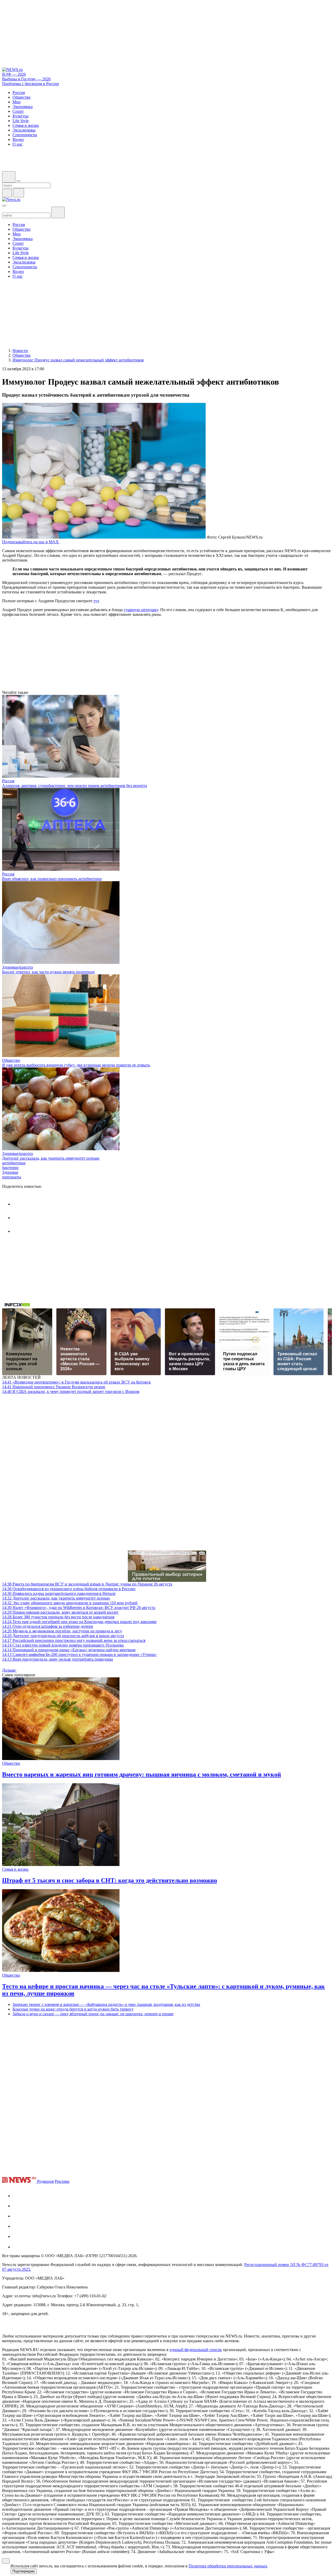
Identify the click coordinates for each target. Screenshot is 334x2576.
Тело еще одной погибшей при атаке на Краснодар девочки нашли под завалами (79, 1622)
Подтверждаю (24, 2571)
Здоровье (10, 1172)
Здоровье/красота (17, 967)
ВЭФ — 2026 (14, 74)
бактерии (10, 1168)
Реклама (62, 2181)
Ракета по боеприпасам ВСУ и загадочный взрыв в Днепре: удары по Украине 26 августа (87, 1584)
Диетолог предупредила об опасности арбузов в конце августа (63, 1636)
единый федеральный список (196, 2350)
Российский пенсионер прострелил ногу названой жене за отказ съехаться (74, 1640)
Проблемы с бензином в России (31, 84)
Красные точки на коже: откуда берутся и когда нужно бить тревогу (73, 2009)
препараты (12, 1177)
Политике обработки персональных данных (228, 2566)
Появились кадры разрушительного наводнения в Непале (59, 1593)
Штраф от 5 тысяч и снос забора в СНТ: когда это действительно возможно (110, 1880)
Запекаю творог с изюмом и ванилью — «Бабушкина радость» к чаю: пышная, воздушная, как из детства (106, 2004)
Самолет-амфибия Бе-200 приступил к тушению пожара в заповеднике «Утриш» (79, 1654)
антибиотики (14, 1163)
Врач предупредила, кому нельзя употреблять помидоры (58, 1659)
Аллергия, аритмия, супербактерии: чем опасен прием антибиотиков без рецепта (74, 786)
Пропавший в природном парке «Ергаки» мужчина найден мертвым (69, 1650)
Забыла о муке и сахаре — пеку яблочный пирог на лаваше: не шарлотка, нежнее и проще (93, 2014)
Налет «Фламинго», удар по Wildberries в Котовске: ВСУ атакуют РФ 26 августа (79, 1608)
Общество (11, 1060)
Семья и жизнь (15, 1869)
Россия (8, 781)
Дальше (9, 1670)
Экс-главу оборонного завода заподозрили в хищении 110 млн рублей (70, 1603)
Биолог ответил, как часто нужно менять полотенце (48, 972)
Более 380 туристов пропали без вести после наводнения (58, 1617)
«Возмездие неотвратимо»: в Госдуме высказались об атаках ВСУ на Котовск (76, 1382)
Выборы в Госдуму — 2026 (26, 79)
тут (96, 601)
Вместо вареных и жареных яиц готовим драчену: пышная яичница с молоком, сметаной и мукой (142, 1774)
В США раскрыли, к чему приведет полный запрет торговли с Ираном (71, 1391)
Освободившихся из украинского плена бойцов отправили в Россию (69, 1589)
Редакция (45, 2181)
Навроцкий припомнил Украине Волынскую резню (54, 1387)
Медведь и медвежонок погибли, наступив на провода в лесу (62, 1631)
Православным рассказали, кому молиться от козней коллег (60, 1612)
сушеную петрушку (141, 610)
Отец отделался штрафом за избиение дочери (48, 1626)
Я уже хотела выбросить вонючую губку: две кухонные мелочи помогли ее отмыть (76, 1065)
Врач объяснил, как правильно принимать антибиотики (52, 879)
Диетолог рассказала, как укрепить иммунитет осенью (51, 1158)
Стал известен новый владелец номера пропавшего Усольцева (63, 1645)
